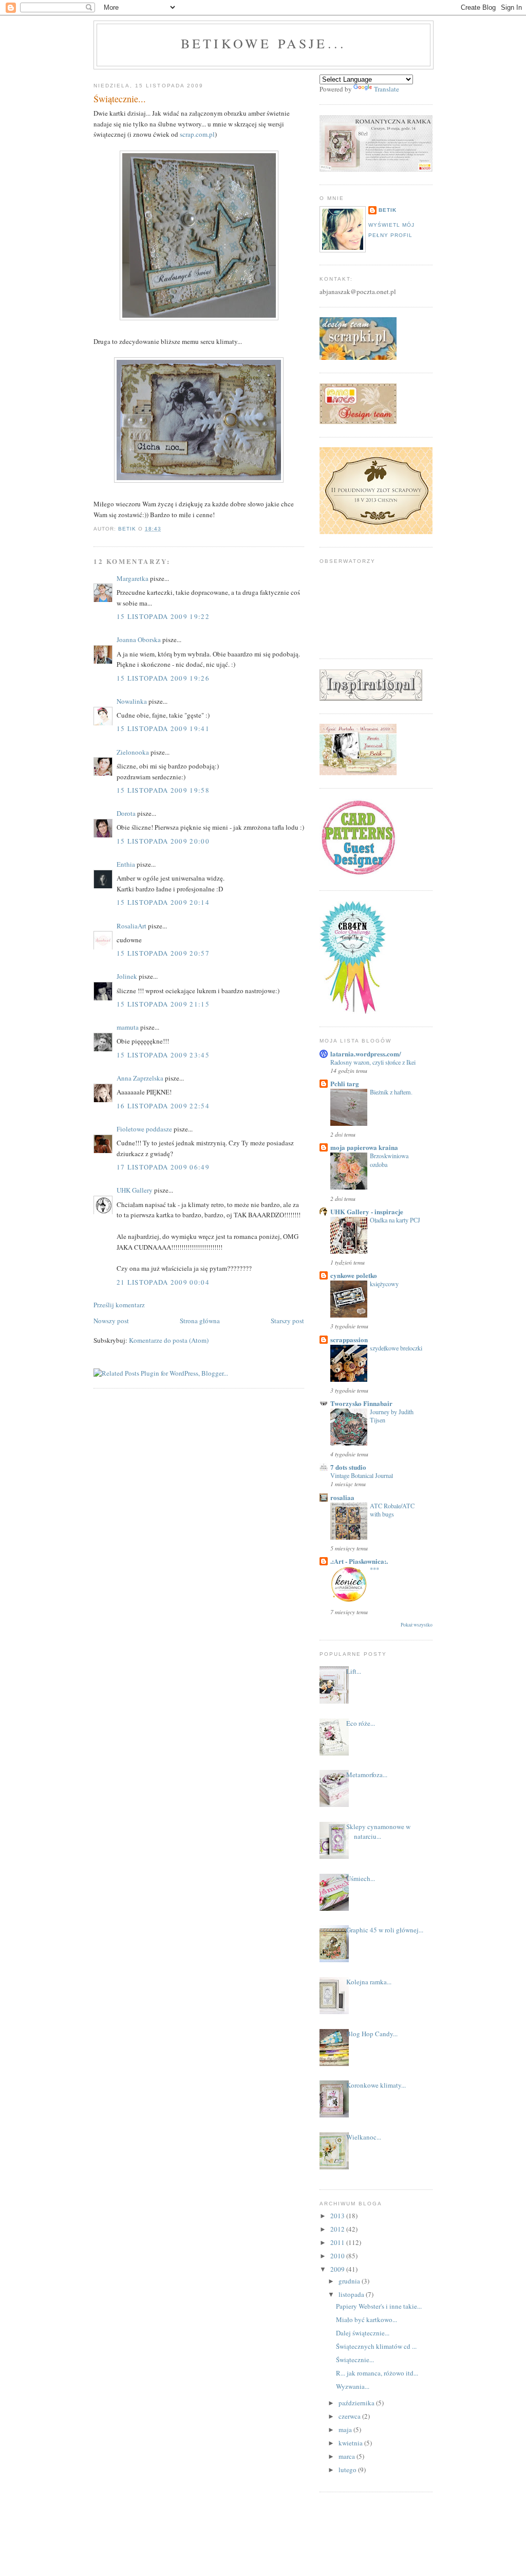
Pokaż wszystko (417, 1625)
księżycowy (384, 1284)
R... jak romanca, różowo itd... (377, 2373)
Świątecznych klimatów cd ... (376, 2346)
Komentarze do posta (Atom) (169, 1340)
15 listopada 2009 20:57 (163, 953)
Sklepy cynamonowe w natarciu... (378, 1832)
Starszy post (287, 1321)
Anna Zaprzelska (140, 1078)
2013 (338, 2216)
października (357, 2403)
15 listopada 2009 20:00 (163, 841)
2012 (338, 2229)
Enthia (126, 864)
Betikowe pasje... (264, 43)
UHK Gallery (135, 1190)
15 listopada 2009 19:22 (163, 616)
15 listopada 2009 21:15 (163, 1004)
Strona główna (200, 1321)
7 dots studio (348, 1467)
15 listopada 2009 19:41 (163, 728)
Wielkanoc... (364, 2137)
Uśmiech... (361, 1878)
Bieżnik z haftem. (391, 1092)
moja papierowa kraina (364, 1147)
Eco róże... (361, 1723)
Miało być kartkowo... (367, 2319)
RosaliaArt (131, 926)
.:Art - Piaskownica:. (359, 1561)
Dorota (126, 813)
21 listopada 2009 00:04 (163, 1282)
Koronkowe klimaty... (376, 2085)
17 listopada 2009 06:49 (163, 1167)
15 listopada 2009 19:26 (163, 678)
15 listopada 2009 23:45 (163, 1055)
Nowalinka (132, 701)
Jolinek (127, 976)
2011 (338, 2242)
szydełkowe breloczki (396, 1348)
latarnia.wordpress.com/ (366, 1054)
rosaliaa (342, 1497)
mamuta (128, 1027)
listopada (352, 2294)
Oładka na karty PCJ (395, 1220)
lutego (348, 2470)
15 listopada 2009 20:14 (163, 902)
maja (346, 2429)
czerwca (350, 2416)
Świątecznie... (355, 2360)
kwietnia (351, 2443)
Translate (387, 89)
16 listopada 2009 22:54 (163, 1106)
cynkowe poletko (354, 1275)
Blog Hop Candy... (372, 2034)
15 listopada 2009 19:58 (163, 790)
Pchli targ (345, 1083)
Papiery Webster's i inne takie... (379, 2306)
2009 (338, 2269)
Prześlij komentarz (119, 1305)
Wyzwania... (353, 2386)
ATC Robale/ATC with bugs (392, 1510)
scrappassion (349, 1339)
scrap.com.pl (197, 134)
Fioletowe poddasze (144, 1129)
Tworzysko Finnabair (361, 1403)
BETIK (388, 210)
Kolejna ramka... (369, 1982)
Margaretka (133, 578)
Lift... (354, 1671)
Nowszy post (111, 1321)
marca (347, 2456)
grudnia (350, 2281)
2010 (338, 2256)
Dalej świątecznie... (363, 2333)
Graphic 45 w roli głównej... (385, 1930)
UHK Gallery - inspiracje (367, 1211)
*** (374, 1569)
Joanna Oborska (139, 640)
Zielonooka (133, 752)
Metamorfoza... (367, 1775)
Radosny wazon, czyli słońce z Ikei (373, 1062)
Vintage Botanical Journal (362, 1475)
